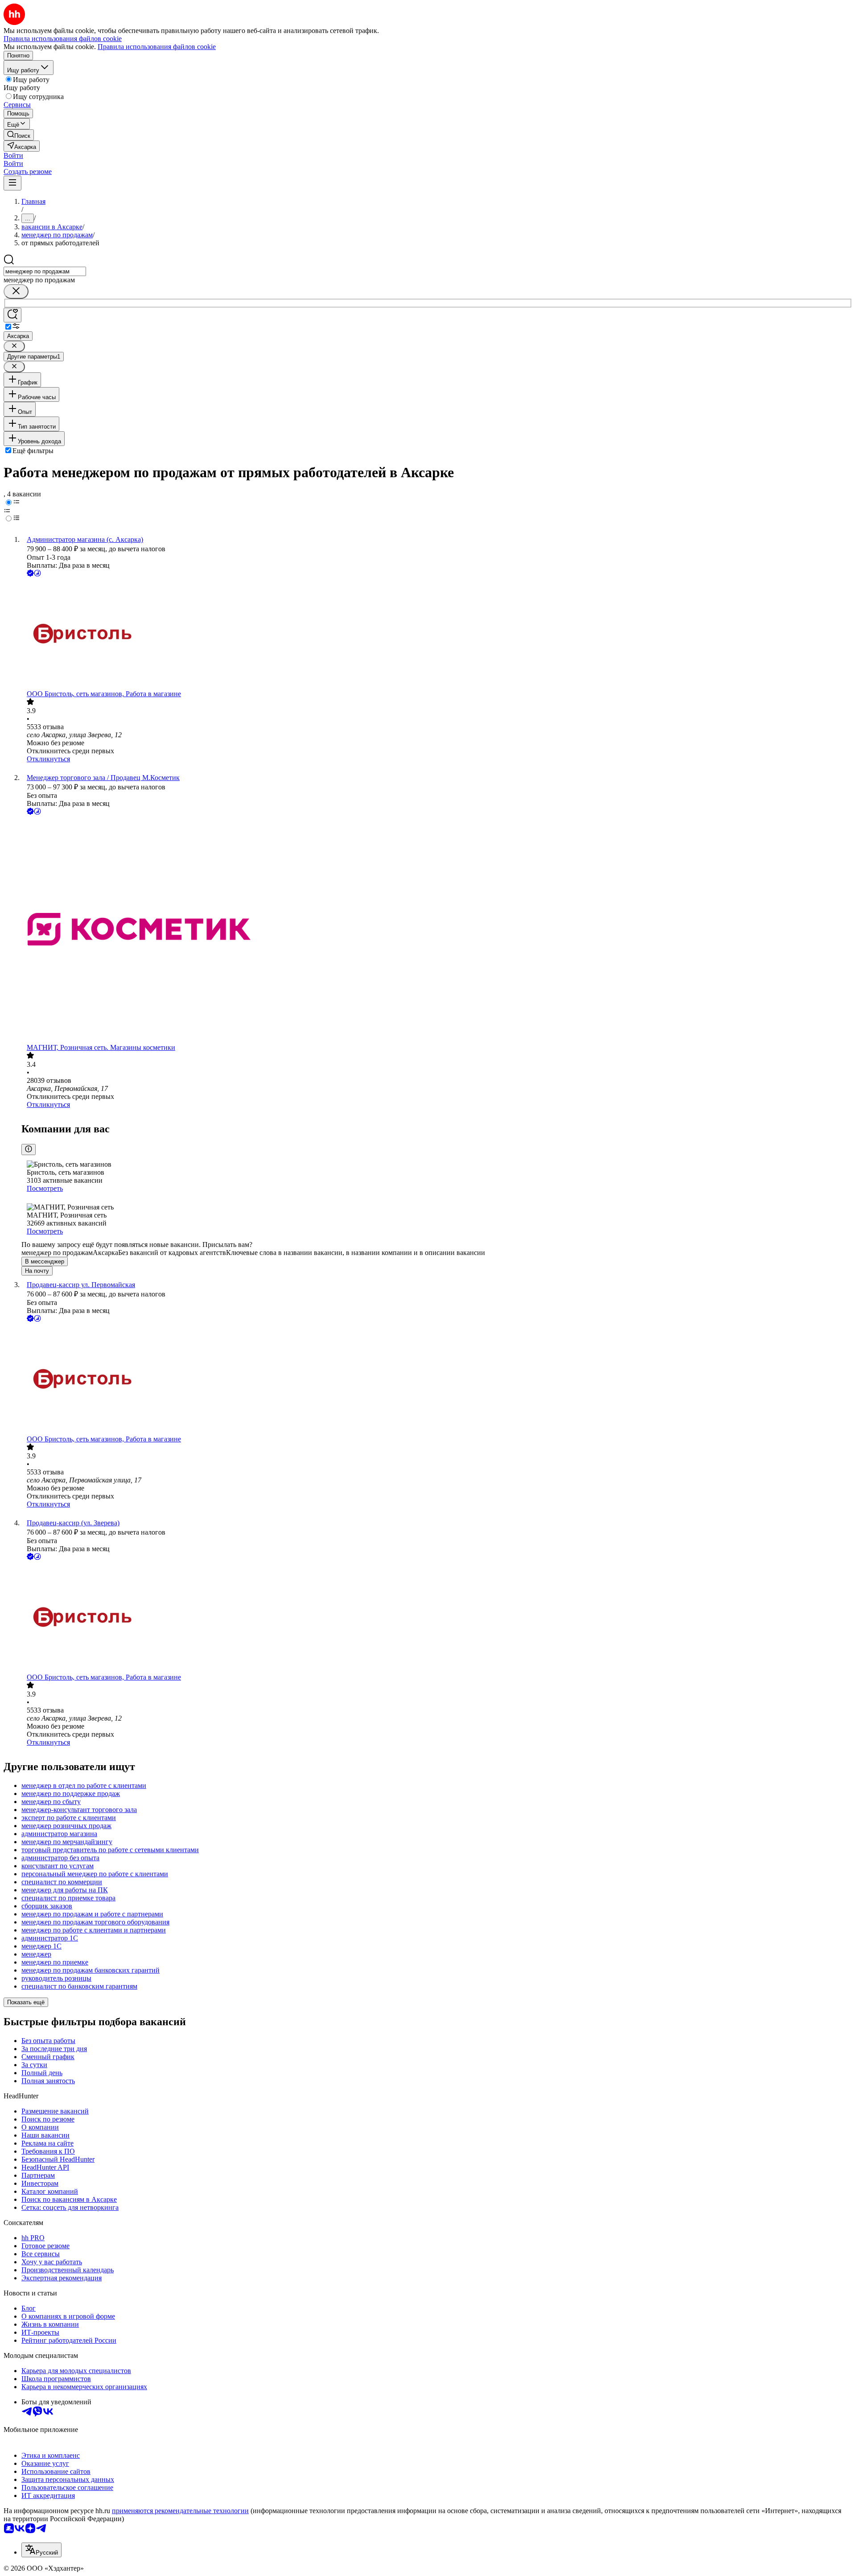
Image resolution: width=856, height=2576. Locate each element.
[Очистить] (16, 291)
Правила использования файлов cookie (157, 47)
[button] (13, 155)
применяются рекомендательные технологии (180, 2511)
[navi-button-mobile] (12, 183)
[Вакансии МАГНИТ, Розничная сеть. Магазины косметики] (437, 930)
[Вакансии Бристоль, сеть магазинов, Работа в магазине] (437, 634)
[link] (19, 135)
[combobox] (45, 271)
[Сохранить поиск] (12, 315)
